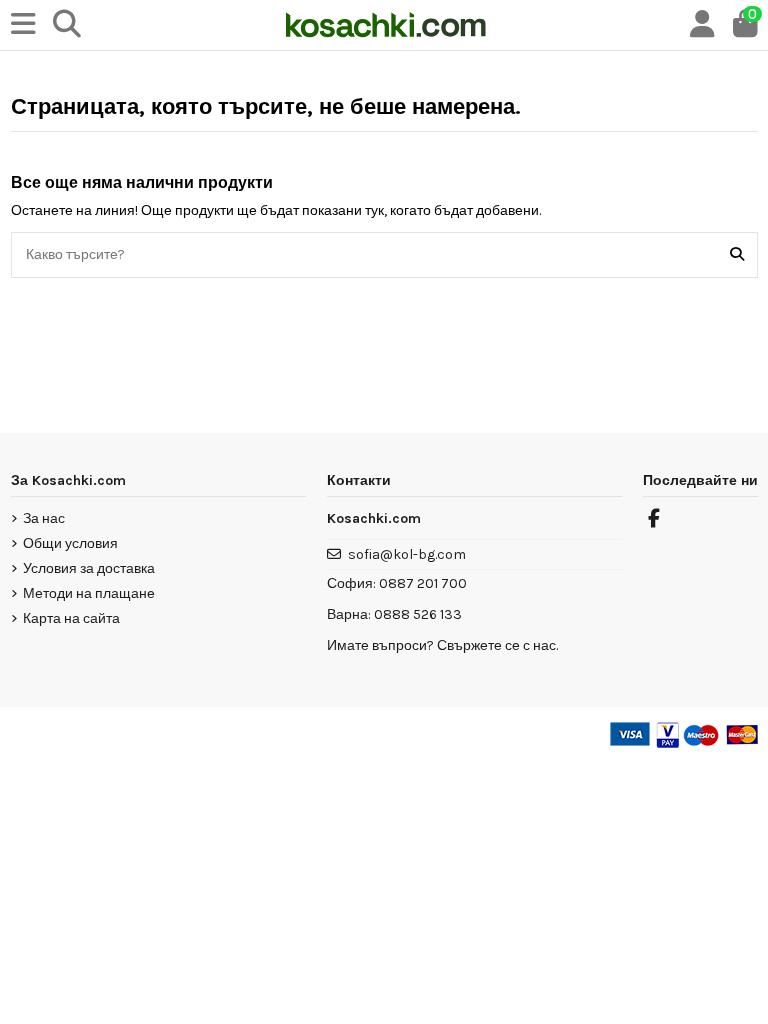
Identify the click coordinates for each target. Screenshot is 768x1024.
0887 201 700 (423, 583)
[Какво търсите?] (737, 254)
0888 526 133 (418, 614)
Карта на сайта (71, 618)
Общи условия (70, 543)
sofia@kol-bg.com (407, 554)
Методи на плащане (89, 593)
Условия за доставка (89, 568)
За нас (44, 518)
